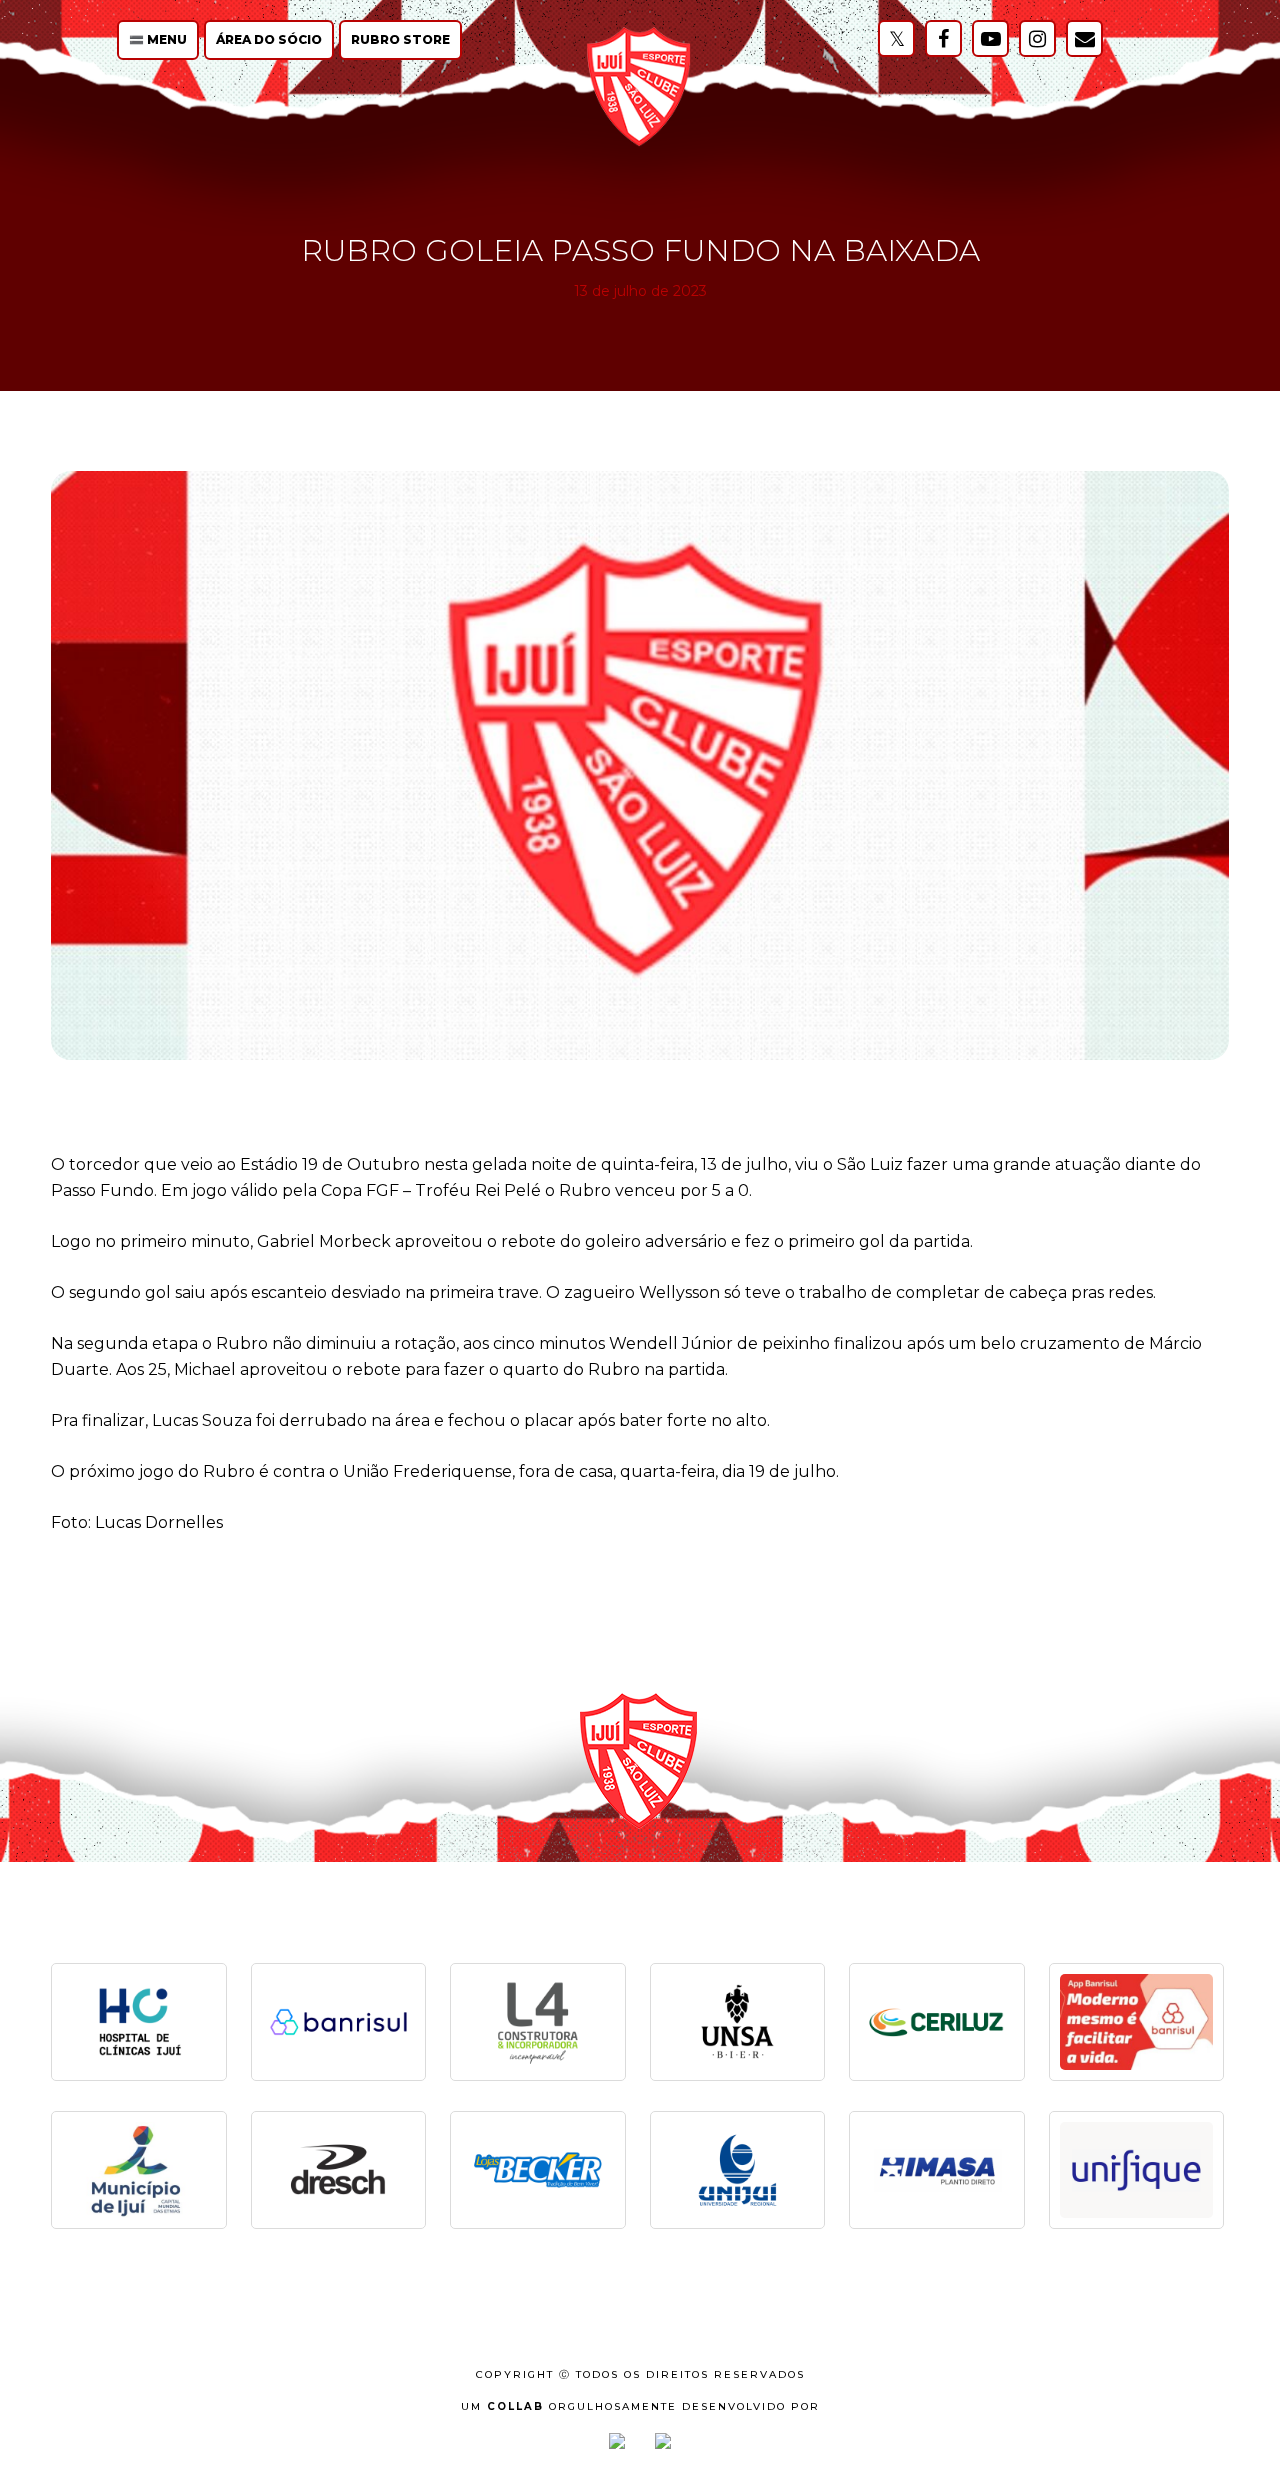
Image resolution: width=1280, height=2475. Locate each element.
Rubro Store (400, 39)
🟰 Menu (158, 39)
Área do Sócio (269, 39)
